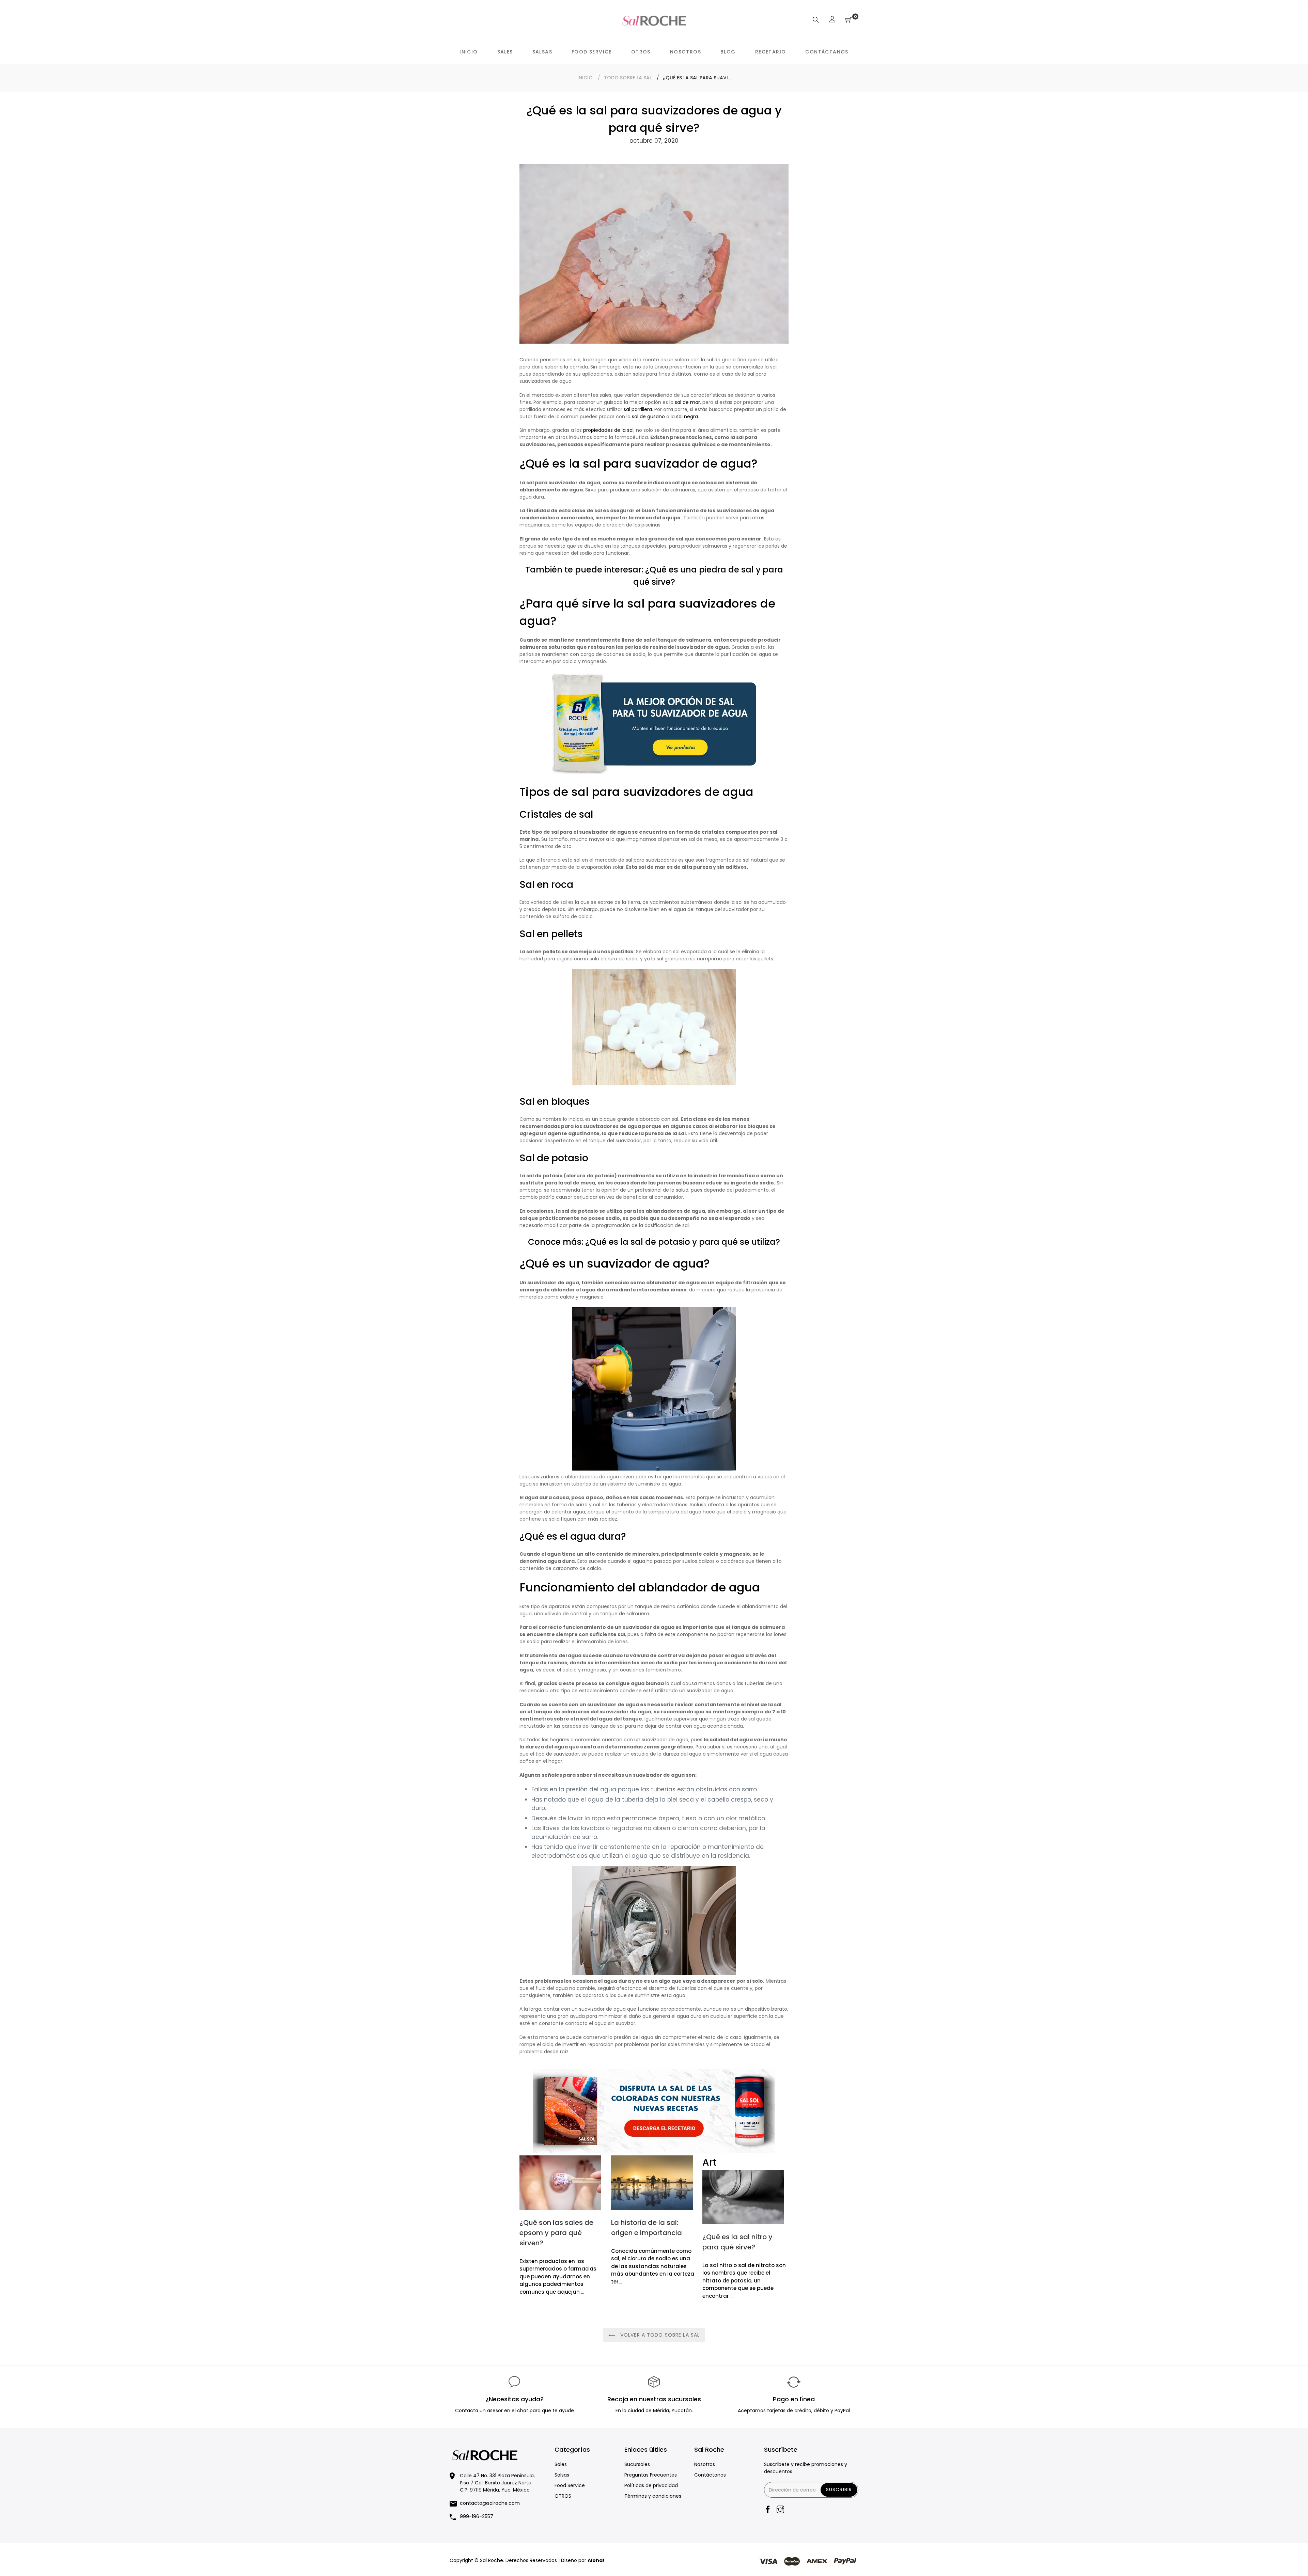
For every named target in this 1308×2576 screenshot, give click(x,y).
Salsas (562, 2475)
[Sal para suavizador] (654, 772)
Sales (561, 2464)
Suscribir (839, 2489)
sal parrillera (638, 409)
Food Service (570, 2485)
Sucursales (637, 2464)
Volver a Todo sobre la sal (659, 2335)
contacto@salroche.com (490, 2503)
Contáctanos (710, 2475)
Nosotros (705, 2464)
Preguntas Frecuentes (651, 2475)
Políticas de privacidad (651, 2485)
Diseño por (583, 2560)
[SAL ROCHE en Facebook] (768, 2510)
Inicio (585, 78)
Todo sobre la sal (628, 78)
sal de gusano (648, 417)
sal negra (687, 417)
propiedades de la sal (608, 430)
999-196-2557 (477, 2516)
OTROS (563, 2496)
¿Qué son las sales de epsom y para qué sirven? (556, 2233)
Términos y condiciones (653, 2496)
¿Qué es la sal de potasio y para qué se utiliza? (683, 1242)
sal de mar (687, 402)
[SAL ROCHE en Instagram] (780, 2510)
